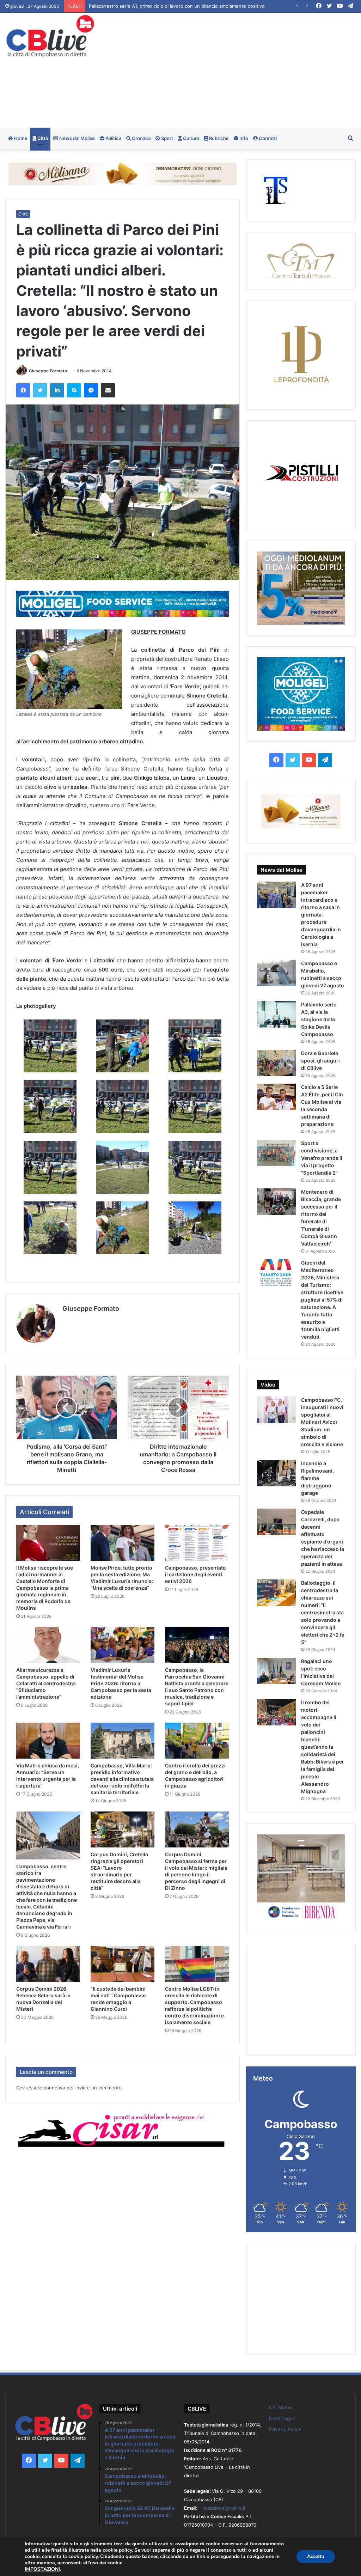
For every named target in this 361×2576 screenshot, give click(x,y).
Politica (113, 138)
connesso (54, 2088)
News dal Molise (77, 138)
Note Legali (282, 2418)
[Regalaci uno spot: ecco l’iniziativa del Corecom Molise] (276, 1671)
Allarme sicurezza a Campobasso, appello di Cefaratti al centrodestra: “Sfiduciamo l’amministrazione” (46, 1683)
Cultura (191, 138)
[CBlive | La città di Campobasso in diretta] (50, 36)
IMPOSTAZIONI (42, 2569)
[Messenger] (91, 390)
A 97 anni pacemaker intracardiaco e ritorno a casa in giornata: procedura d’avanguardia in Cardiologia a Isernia (321, 915)
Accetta (316, 2556)
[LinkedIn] (57, 390)
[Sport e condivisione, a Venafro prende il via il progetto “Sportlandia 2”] (276, 1153)
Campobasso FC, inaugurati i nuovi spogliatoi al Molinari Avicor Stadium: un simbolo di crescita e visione (322, 1422)
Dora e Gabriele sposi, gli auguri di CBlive (320, 1061)
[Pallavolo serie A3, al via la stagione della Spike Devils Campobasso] (276, 1014)
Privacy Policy (285, 2429)
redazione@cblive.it (224, 2508)
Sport (167, 138)
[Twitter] (40, 390)
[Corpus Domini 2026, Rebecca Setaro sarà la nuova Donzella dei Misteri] (48, 1964)
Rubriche (218, 138)
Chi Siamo (280, 2407)
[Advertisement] (243, 69)
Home (20, 138)
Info (243, 138)
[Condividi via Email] (108, 390)
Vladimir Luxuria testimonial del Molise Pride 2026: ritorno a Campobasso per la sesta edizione (121, 1683)
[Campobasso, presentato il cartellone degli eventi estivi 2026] (197, 1543)
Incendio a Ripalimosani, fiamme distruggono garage (317, 1478)
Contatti (267, 138)
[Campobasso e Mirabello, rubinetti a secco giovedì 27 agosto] (276, 973)
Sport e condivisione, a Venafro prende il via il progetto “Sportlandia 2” (322, 1158)
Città (42, 138)
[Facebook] (23, 390)
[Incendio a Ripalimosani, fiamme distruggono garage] (276, 1473)
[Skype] (74, 390)
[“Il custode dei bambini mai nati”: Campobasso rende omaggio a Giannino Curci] (123, 1964)
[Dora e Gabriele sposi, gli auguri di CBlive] (276, 1063)
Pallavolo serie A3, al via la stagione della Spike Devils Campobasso (319, 1019)
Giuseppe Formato (48, 371)
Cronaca (141, 138)
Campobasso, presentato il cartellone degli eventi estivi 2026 (195, 1574)
